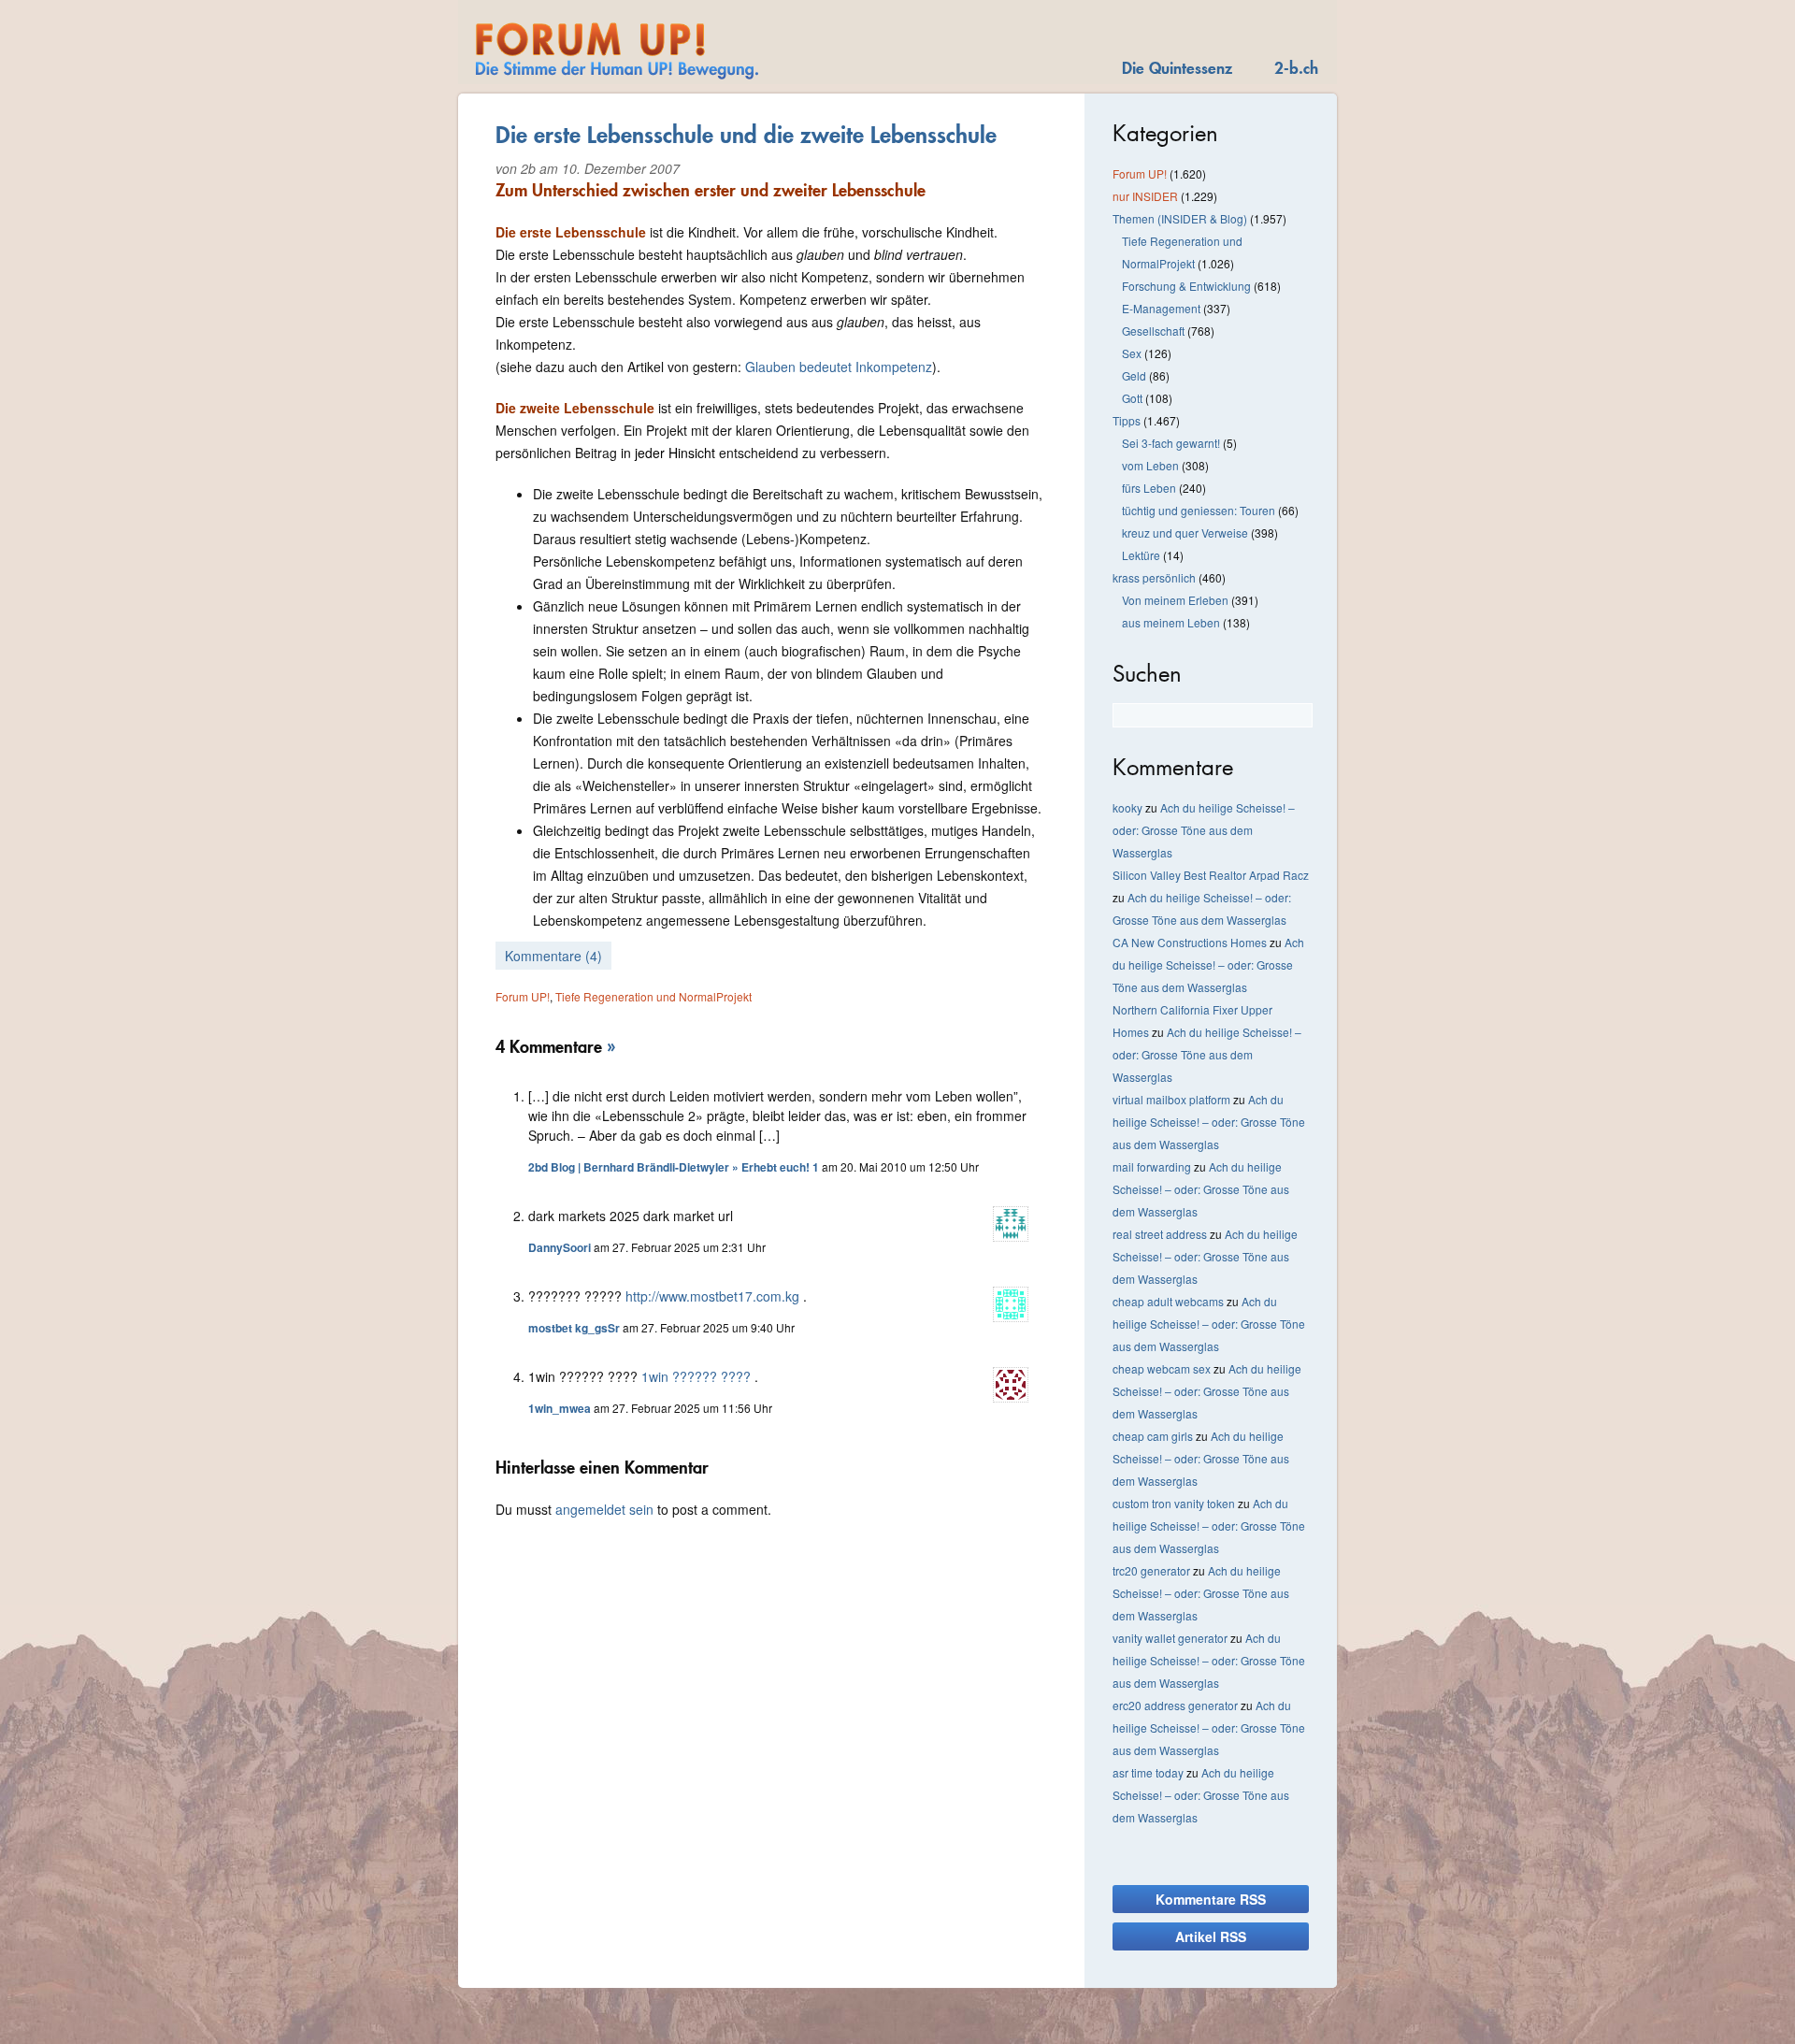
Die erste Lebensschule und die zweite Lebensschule (746, 135)
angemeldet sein (604, 1509)
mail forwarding (1152, 1166)
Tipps (1127, 420)
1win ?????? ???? (696, 1376)
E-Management (1161, 308)
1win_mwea (560, 1408)
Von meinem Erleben (1175, 600)
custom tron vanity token (1174, 1503)
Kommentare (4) (553, 956)
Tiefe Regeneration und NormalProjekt (653, 996)
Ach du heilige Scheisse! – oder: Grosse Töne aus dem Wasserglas (1204, 830)
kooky (1127, 807)
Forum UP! (523, 996)
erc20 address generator (1175, 1705)
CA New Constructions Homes (1190, 942)
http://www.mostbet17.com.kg (712, 1296)
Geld (1134, 375)
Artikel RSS (1211, 1936)
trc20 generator (1151, 1570)
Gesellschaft (1153, 331)
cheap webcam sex (1162, 1368)
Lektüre (1141, 555)
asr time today (1148, 1772)
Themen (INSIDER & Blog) (1180, 218)
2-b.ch (1296, 68)
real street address (1160, 1234)
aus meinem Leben (1171, 622)
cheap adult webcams (1168, 1301)
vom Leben (1150, 465)
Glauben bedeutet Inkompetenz (839, 367)
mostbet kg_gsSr (574, 1328)
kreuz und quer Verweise (1185, 533)
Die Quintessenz (1177, 68)
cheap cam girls (1153, 1436)
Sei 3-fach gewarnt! (1171, 443)
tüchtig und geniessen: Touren (1199, 510)
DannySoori (560, 1247)
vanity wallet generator (1170, 1638)
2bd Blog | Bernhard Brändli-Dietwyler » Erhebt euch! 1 (674, 1167)
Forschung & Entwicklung (1186, 286)
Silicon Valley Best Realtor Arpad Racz (1211, 875)
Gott (1132, 398)
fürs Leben (1149, 488)
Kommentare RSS (1211, 1899)
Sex (1132, 353)
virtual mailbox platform (1171, 1099)
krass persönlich (1154, 577)
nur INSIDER (1145, 196)
